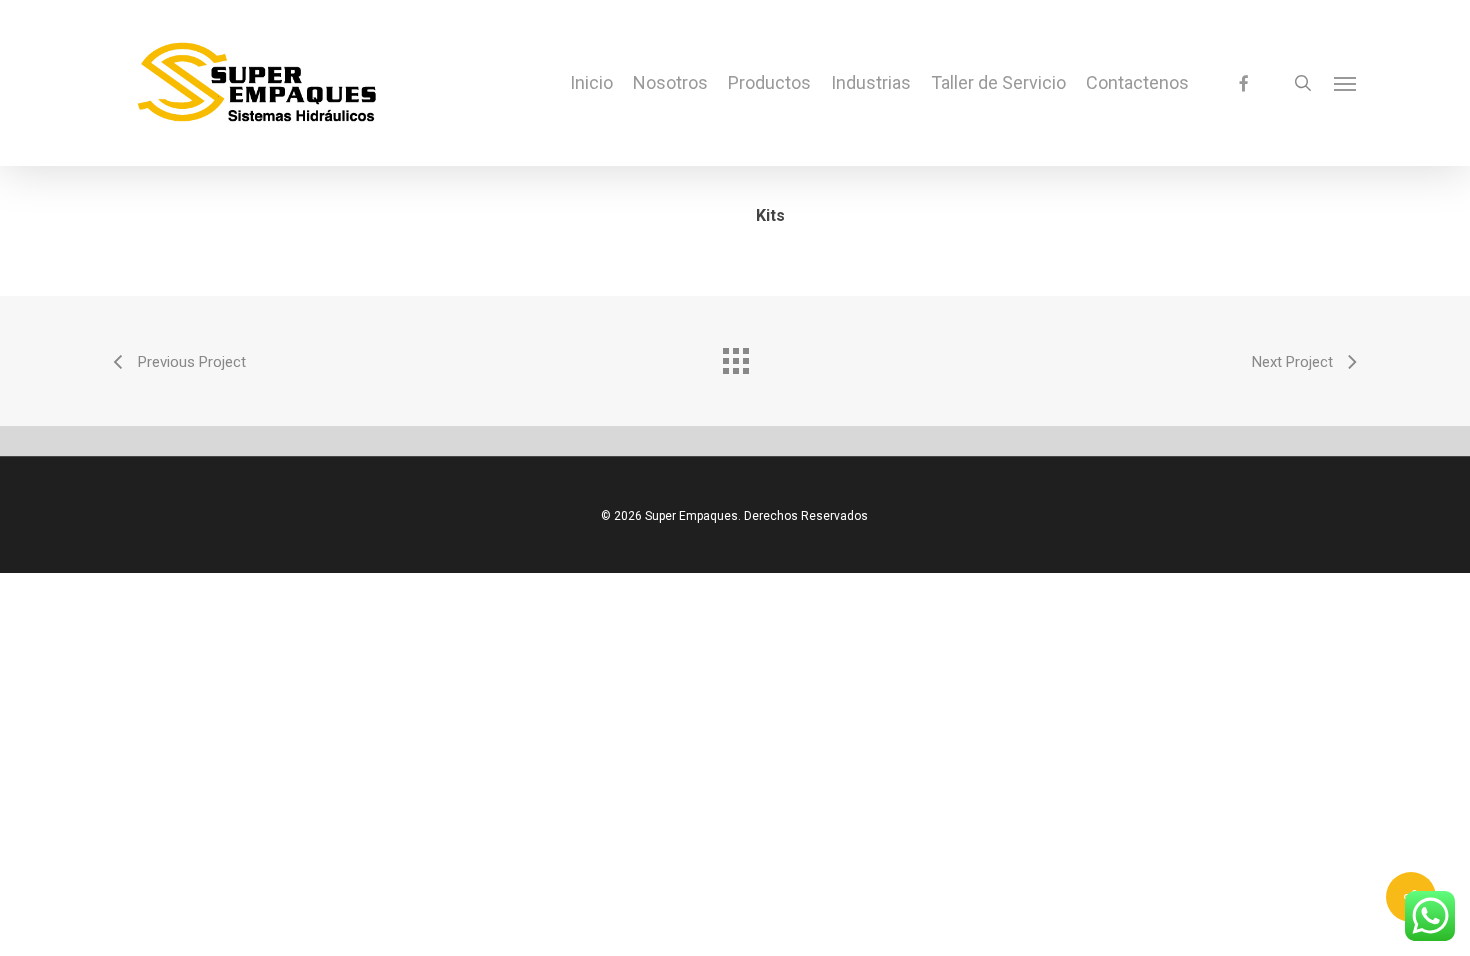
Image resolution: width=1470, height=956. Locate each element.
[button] (1346, 83)
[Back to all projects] (735, 356)
